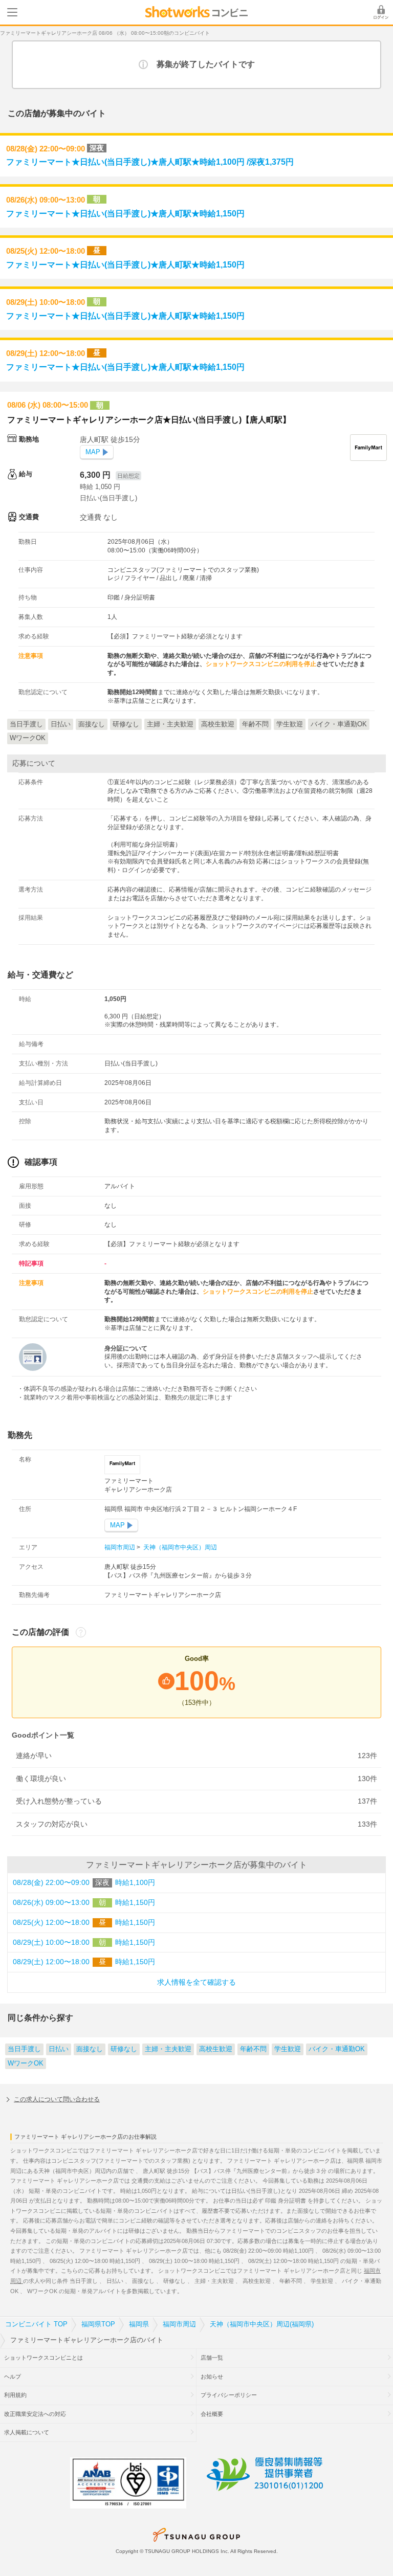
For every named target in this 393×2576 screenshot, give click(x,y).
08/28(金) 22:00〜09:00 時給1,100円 (84, 1883)
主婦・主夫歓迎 (168, 2049)
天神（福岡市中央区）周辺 (179, 1547)
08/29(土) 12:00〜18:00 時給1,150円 (84, 1962)
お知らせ (212, 2377)
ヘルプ (13, 2377)
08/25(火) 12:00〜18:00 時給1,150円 (84, 1923)
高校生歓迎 (216, 2049)
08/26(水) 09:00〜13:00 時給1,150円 (84, 1903)
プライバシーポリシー (229, 2395)
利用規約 (15, 2395)
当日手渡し (24, 2049)
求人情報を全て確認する (196, 1982)
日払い (59, 2049)
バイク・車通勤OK (337, 2049)
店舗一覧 (212, 2358)
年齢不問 (253, 2049)
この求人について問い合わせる (57, 2099)
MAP (93, 452)
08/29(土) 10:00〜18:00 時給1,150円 (84, 1942)
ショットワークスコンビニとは (43, 2358)
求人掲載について (27, 2432)
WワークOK (26, 2063)
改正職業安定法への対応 (35, 2414)
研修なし (124, 2049)
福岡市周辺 (121, 1547)
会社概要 (212, 2414)
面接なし (90, 2049)
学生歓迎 (288, 2049)
